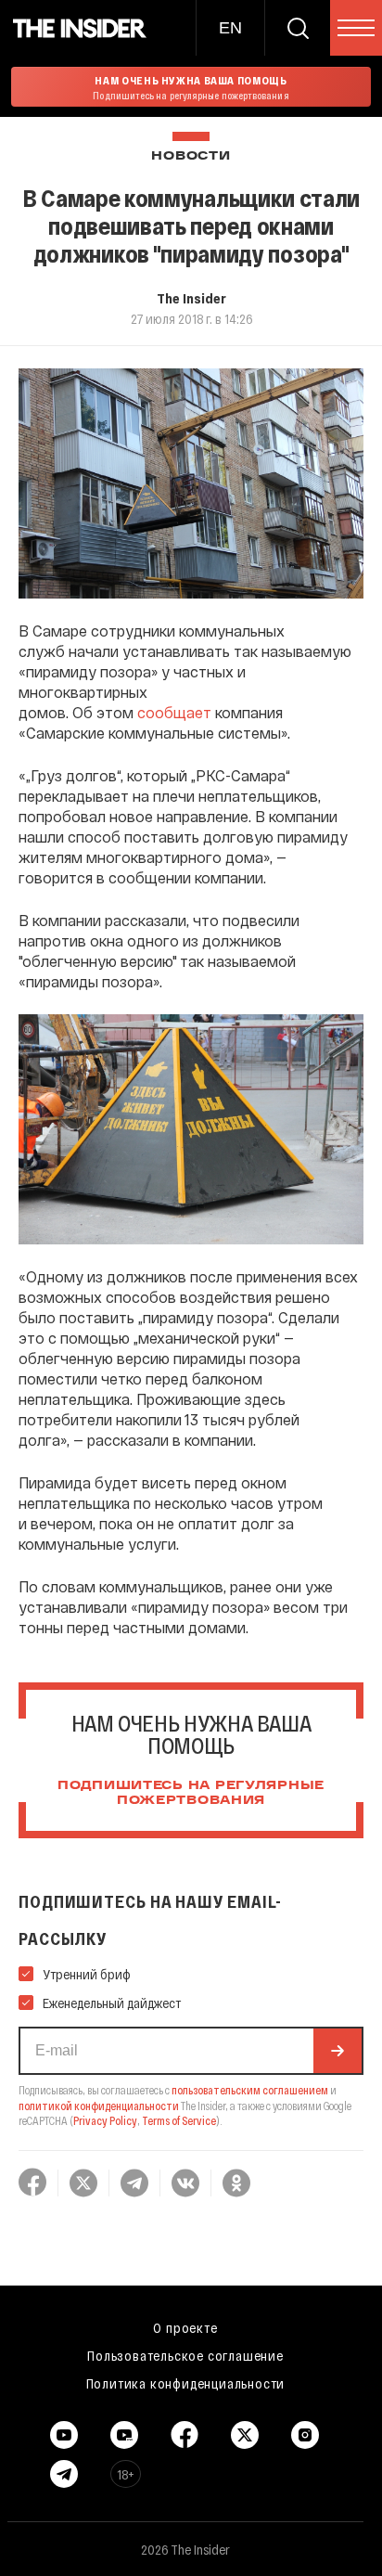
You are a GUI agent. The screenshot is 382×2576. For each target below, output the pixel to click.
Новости (191, 156)
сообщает (174, 712)
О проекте (185, 2327)
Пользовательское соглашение (185, 2355)
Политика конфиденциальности (186, 2383)
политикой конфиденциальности (99, 2106)
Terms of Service (179, 2120)
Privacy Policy (105, 2120)
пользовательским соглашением (250, 2090)
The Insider (191, 298)
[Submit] (337, 2051)
